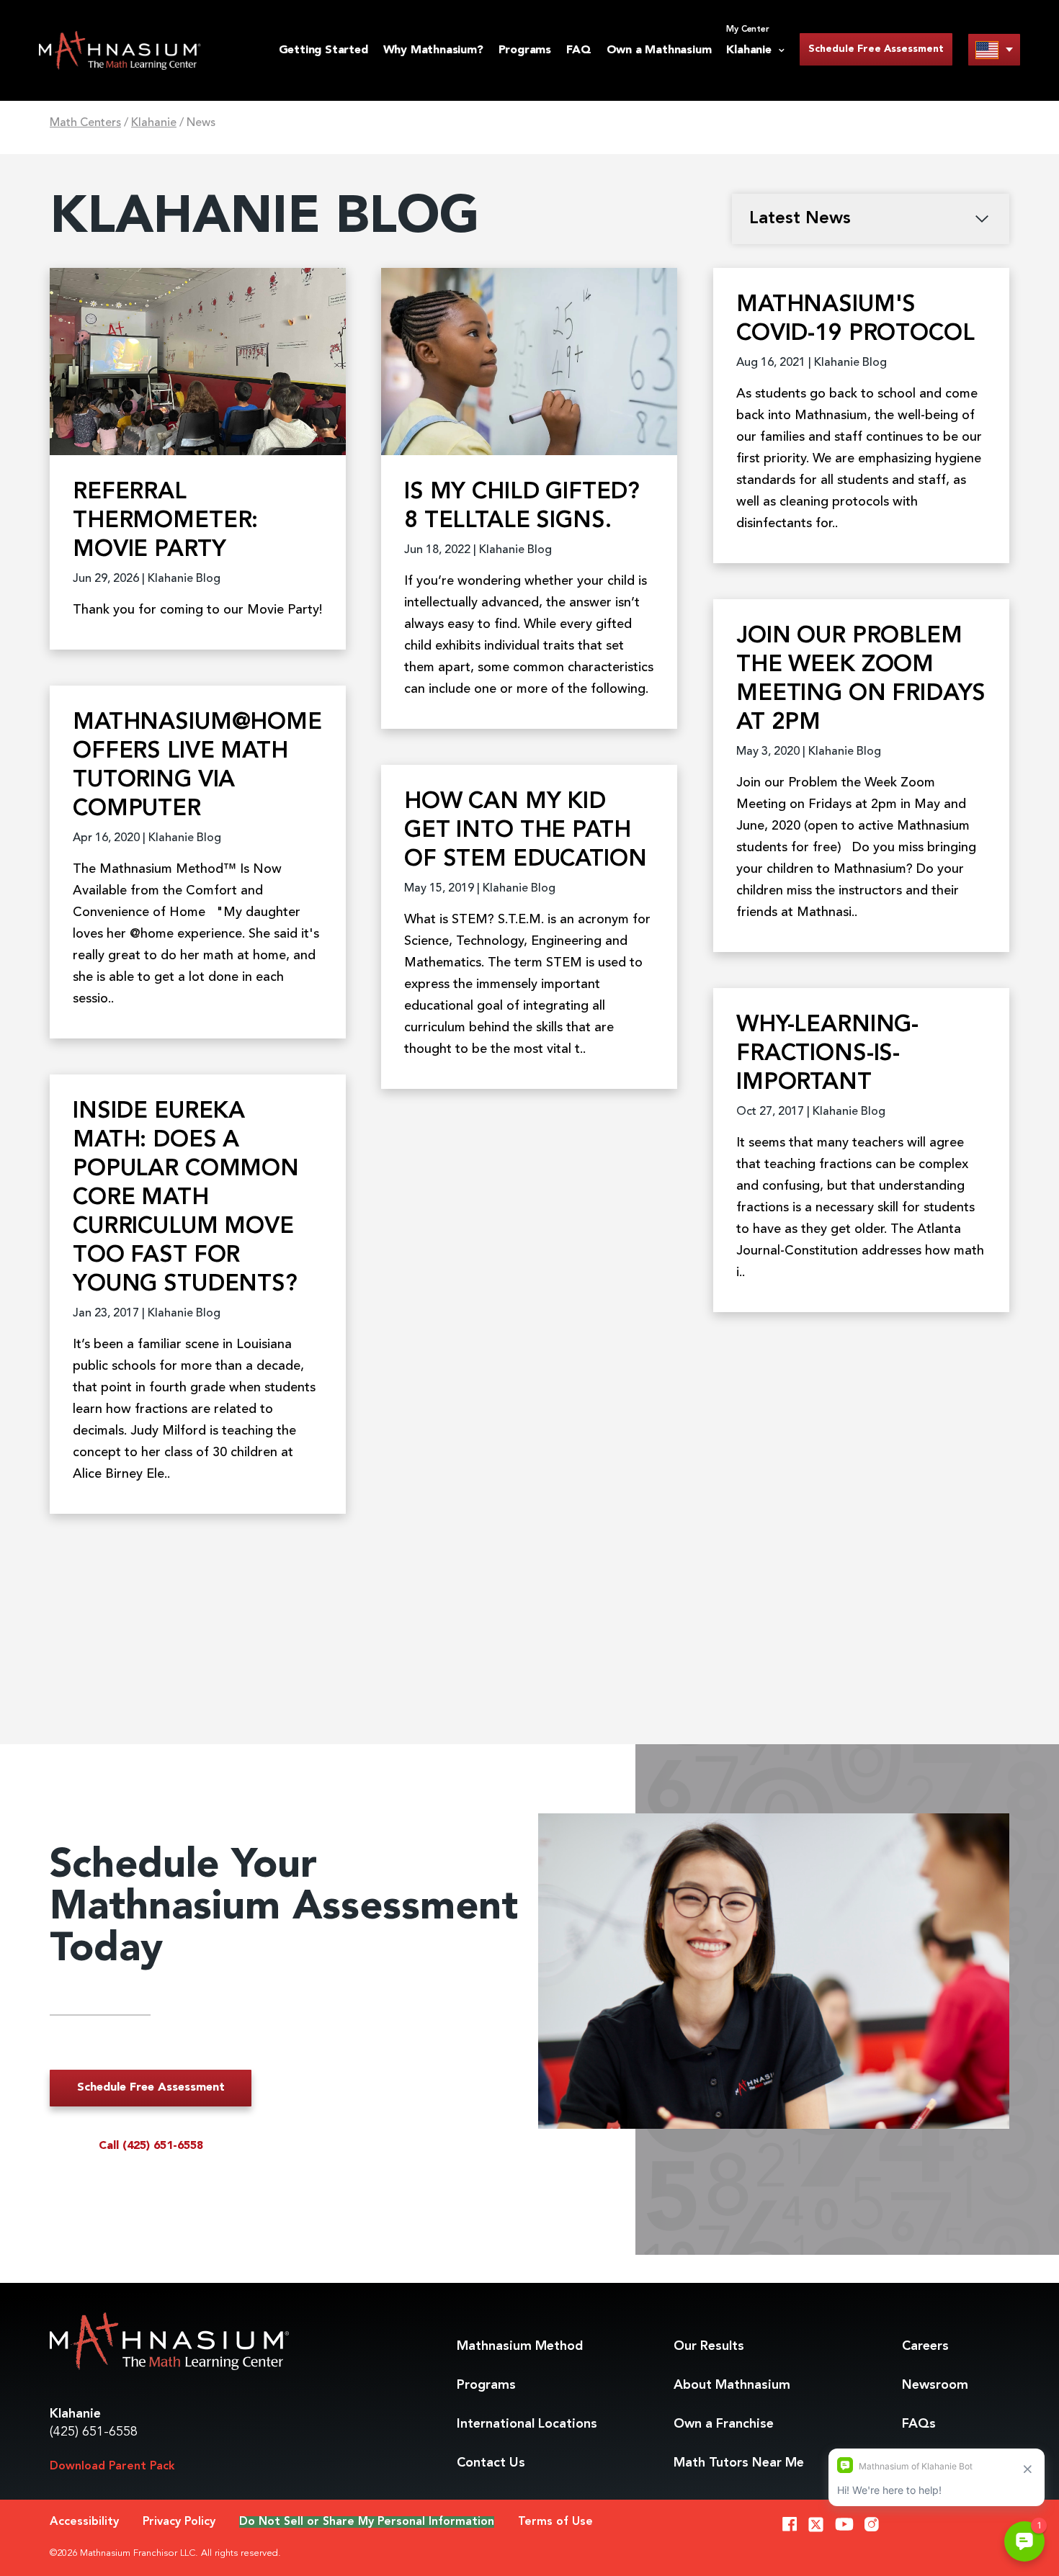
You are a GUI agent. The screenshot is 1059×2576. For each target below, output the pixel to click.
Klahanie (154, 123)
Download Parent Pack (112, 2467)
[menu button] (994, 49)
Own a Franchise (724, 2424)
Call (151, 2146)
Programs (525, 50)
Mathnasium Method (520, 2346)
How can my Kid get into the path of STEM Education (525, 831)
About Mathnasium (732, 2385)
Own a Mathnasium (659, 50)
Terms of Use (555, 2522)
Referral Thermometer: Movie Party (165, 521)
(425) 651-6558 (94, 2432)
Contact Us (491, 2463)
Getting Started (323, 50)
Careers (925, 2346)
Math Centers (85, 123)
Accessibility (84, 2522)
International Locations (527, 2424)
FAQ (578, 50)
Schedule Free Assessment (876, 49)
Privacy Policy (179, 2522)
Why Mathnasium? (433, 50)
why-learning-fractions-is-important (827, 1054)
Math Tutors (739, 2463)
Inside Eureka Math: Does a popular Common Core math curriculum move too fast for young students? (186, 1198)
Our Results (709, 2346)
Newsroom (935, 2385)
